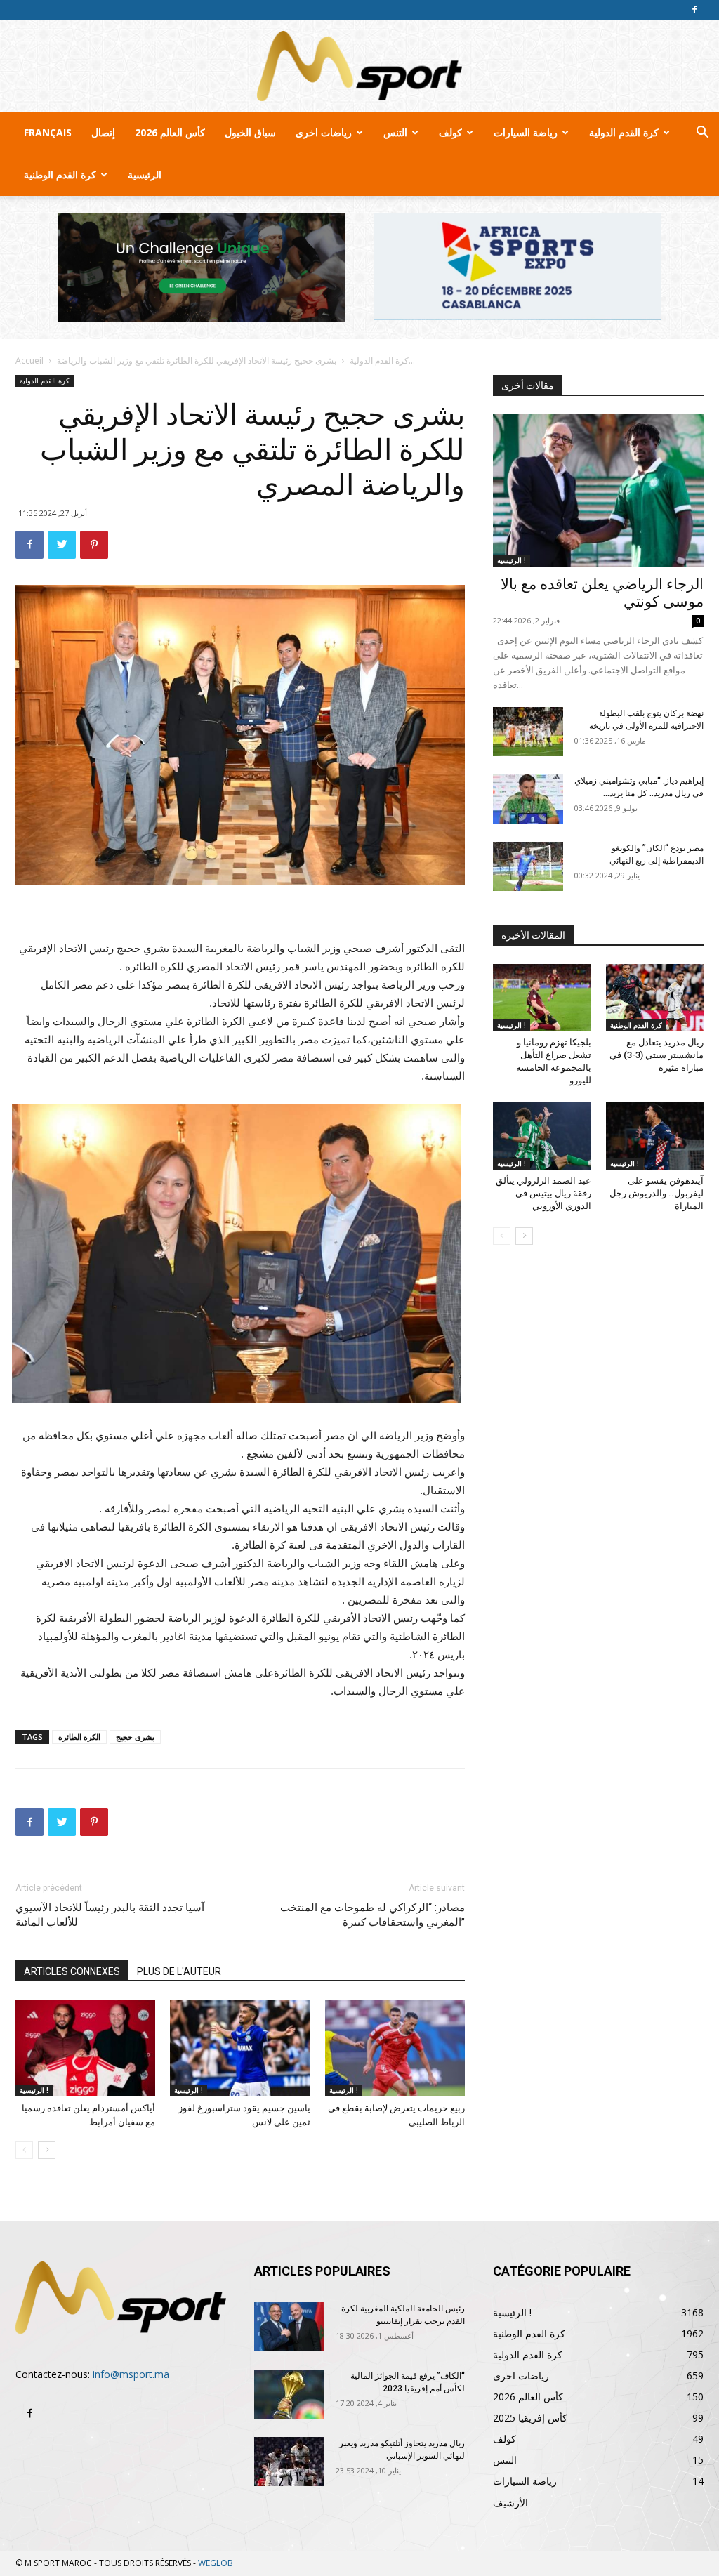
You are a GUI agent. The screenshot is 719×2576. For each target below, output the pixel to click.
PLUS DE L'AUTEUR (179, 1971)
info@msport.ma (131, 2374)
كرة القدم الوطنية (60, 174)
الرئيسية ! (34, 2090)
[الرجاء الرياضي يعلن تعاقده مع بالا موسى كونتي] (598, 491)
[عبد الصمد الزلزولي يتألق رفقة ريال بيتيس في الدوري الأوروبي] (542, 1136)
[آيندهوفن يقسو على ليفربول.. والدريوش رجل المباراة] (655, 1136)
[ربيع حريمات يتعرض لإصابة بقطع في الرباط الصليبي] (395, 2048)
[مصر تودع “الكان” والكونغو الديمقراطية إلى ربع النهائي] (528, 866)
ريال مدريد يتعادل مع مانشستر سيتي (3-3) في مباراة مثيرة (657, 1055)
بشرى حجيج (135, 1737)
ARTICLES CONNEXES (72, 1971)
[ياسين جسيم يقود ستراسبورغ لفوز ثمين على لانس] (240, 2048)
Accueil (29, 361)
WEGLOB (216, 2563)
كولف (450, 132)
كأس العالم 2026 (170, 132)
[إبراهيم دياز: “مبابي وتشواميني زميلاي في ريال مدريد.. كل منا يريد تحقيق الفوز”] (528, 799)
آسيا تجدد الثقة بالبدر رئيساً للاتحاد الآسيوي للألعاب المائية (110, 1915)
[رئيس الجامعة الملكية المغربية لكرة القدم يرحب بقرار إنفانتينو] (289, 2327)
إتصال (103, 132)
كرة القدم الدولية (624, 132)
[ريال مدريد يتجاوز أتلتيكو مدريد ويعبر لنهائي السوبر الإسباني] (289, 2462)
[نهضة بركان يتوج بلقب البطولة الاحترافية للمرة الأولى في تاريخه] (528, 732)
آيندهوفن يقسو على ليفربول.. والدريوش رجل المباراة (657, 1193)
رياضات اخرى (324, 132)
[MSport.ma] (359, 66)
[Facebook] (694, 10)
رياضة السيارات (526, 132)
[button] (702, 134)
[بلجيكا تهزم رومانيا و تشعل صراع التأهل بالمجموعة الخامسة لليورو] (542, 998)
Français (48, 132)
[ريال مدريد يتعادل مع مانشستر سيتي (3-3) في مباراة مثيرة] (655, 998)
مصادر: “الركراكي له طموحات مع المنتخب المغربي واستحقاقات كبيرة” (372, 1915)
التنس (395, 132)
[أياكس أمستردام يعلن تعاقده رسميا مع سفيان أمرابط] (85, 2048)
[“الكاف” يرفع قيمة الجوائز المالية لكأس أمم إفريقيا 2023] (289, 2394)
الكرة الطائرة (79, 1737)
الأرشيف (510, 2503)
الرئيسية (145, 174)
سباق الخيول (250, 132)
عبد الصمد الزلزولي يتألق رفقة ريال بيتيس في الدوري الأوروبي (543, 1193)
